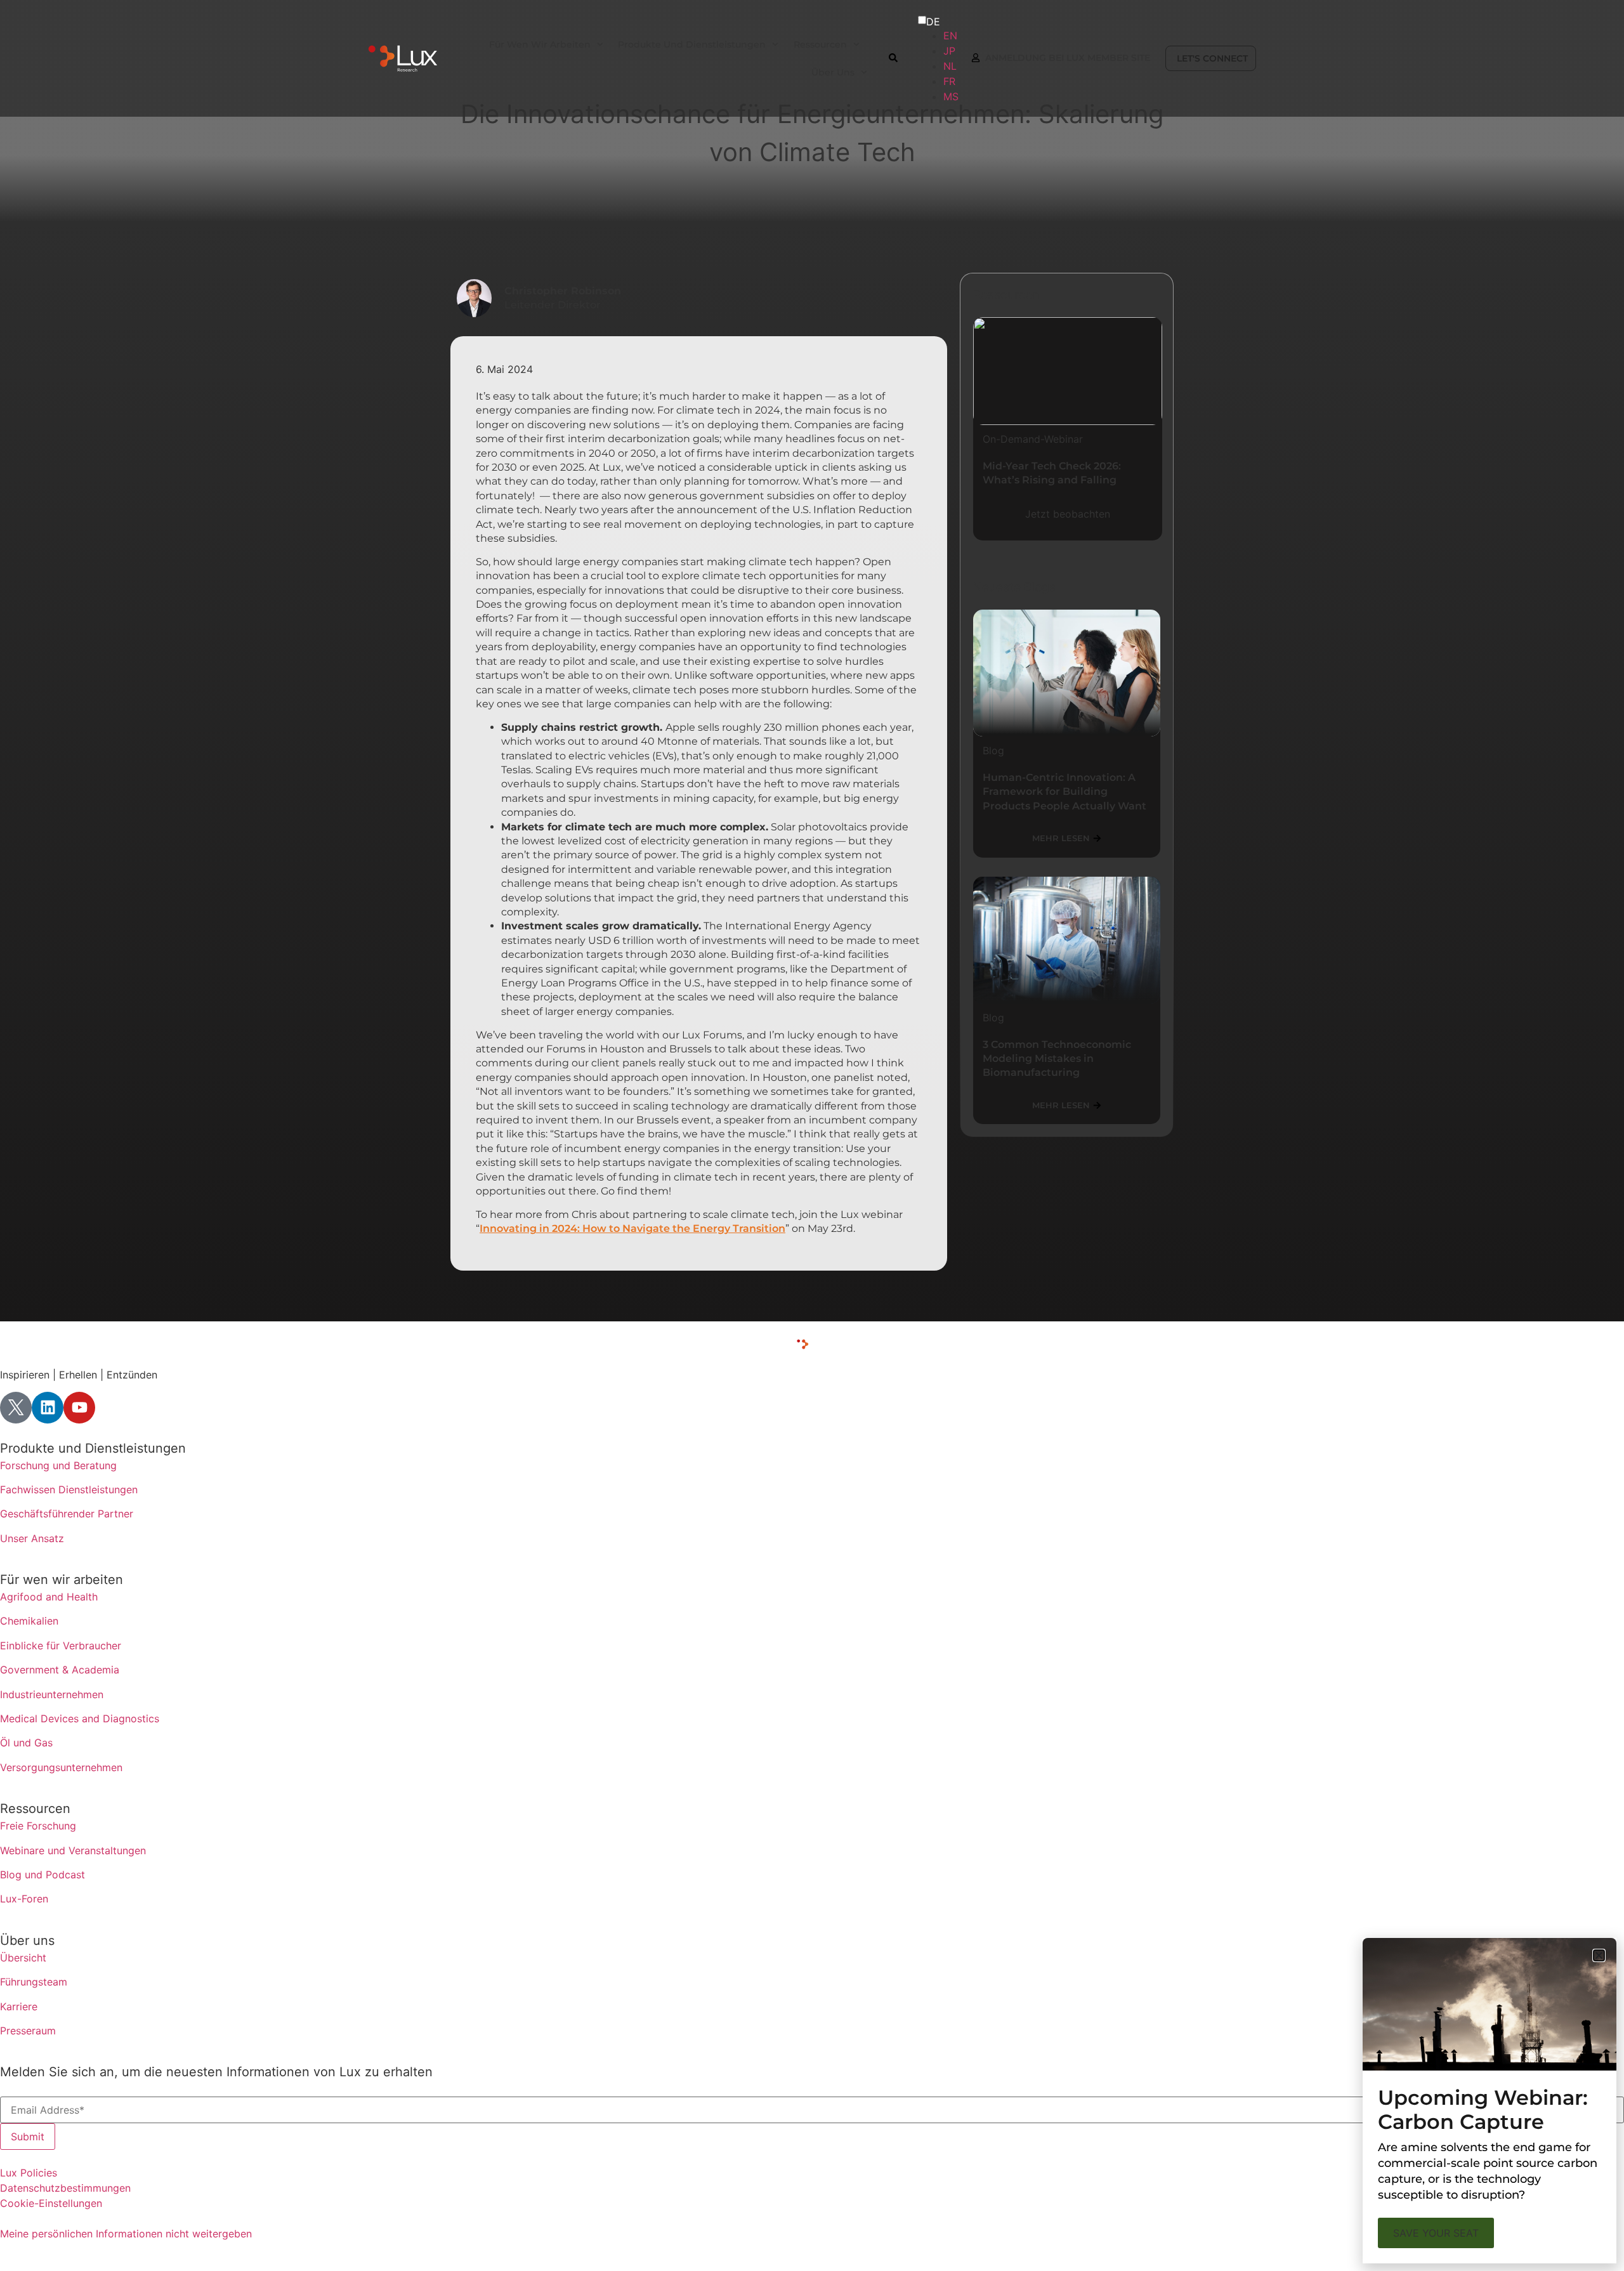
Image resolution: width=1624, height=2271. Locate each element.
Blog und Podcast (43, 1875)
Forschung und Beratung (58, 1465)
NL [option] (950, 66)
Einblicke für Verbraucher (61, 1646)
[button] (1599, 1955)
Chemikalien (29, 1621)
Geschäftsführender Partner (67, 1514)
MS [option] (951, 96)
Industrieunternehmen (52, 1694)
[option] (950, 36)
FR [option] (949, 81)
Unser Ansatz (32, 1538)
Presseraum (28, 2031)
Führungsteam (34, 1982)
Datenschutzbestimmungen (65, 2188)
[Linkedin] (48, 1408)
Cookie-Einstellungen (51, 2203)
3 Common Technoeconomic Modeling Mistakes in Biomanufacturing (1057, 1059)
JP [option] (949, 51)
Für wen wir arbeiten (62, 1580)
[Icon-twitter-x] (16, 1408)
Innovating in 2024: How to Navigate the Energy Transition (632, 1228)
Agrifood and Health (49, 1597)
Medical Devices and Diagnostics (80, 1718)
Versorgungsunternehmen (61, 1767)
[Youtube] (79, 1408)
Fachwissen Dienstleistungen (69, 1489)
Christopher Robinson (563, 291)
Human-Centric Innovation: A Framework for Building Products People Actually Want (1064, 792)
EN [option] (950, 36)
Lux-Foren (24, 1899)
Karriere (19, 2006)
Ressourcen (35, 1809)
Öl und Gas (26, 1743)
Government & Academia (60, 1670)
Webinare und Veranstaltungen (73, 1850)
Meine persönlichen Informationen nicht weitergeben (126, 2234)
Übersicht (23, 1958)
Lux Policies (29, 2173)
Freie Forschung (38, 1826)
